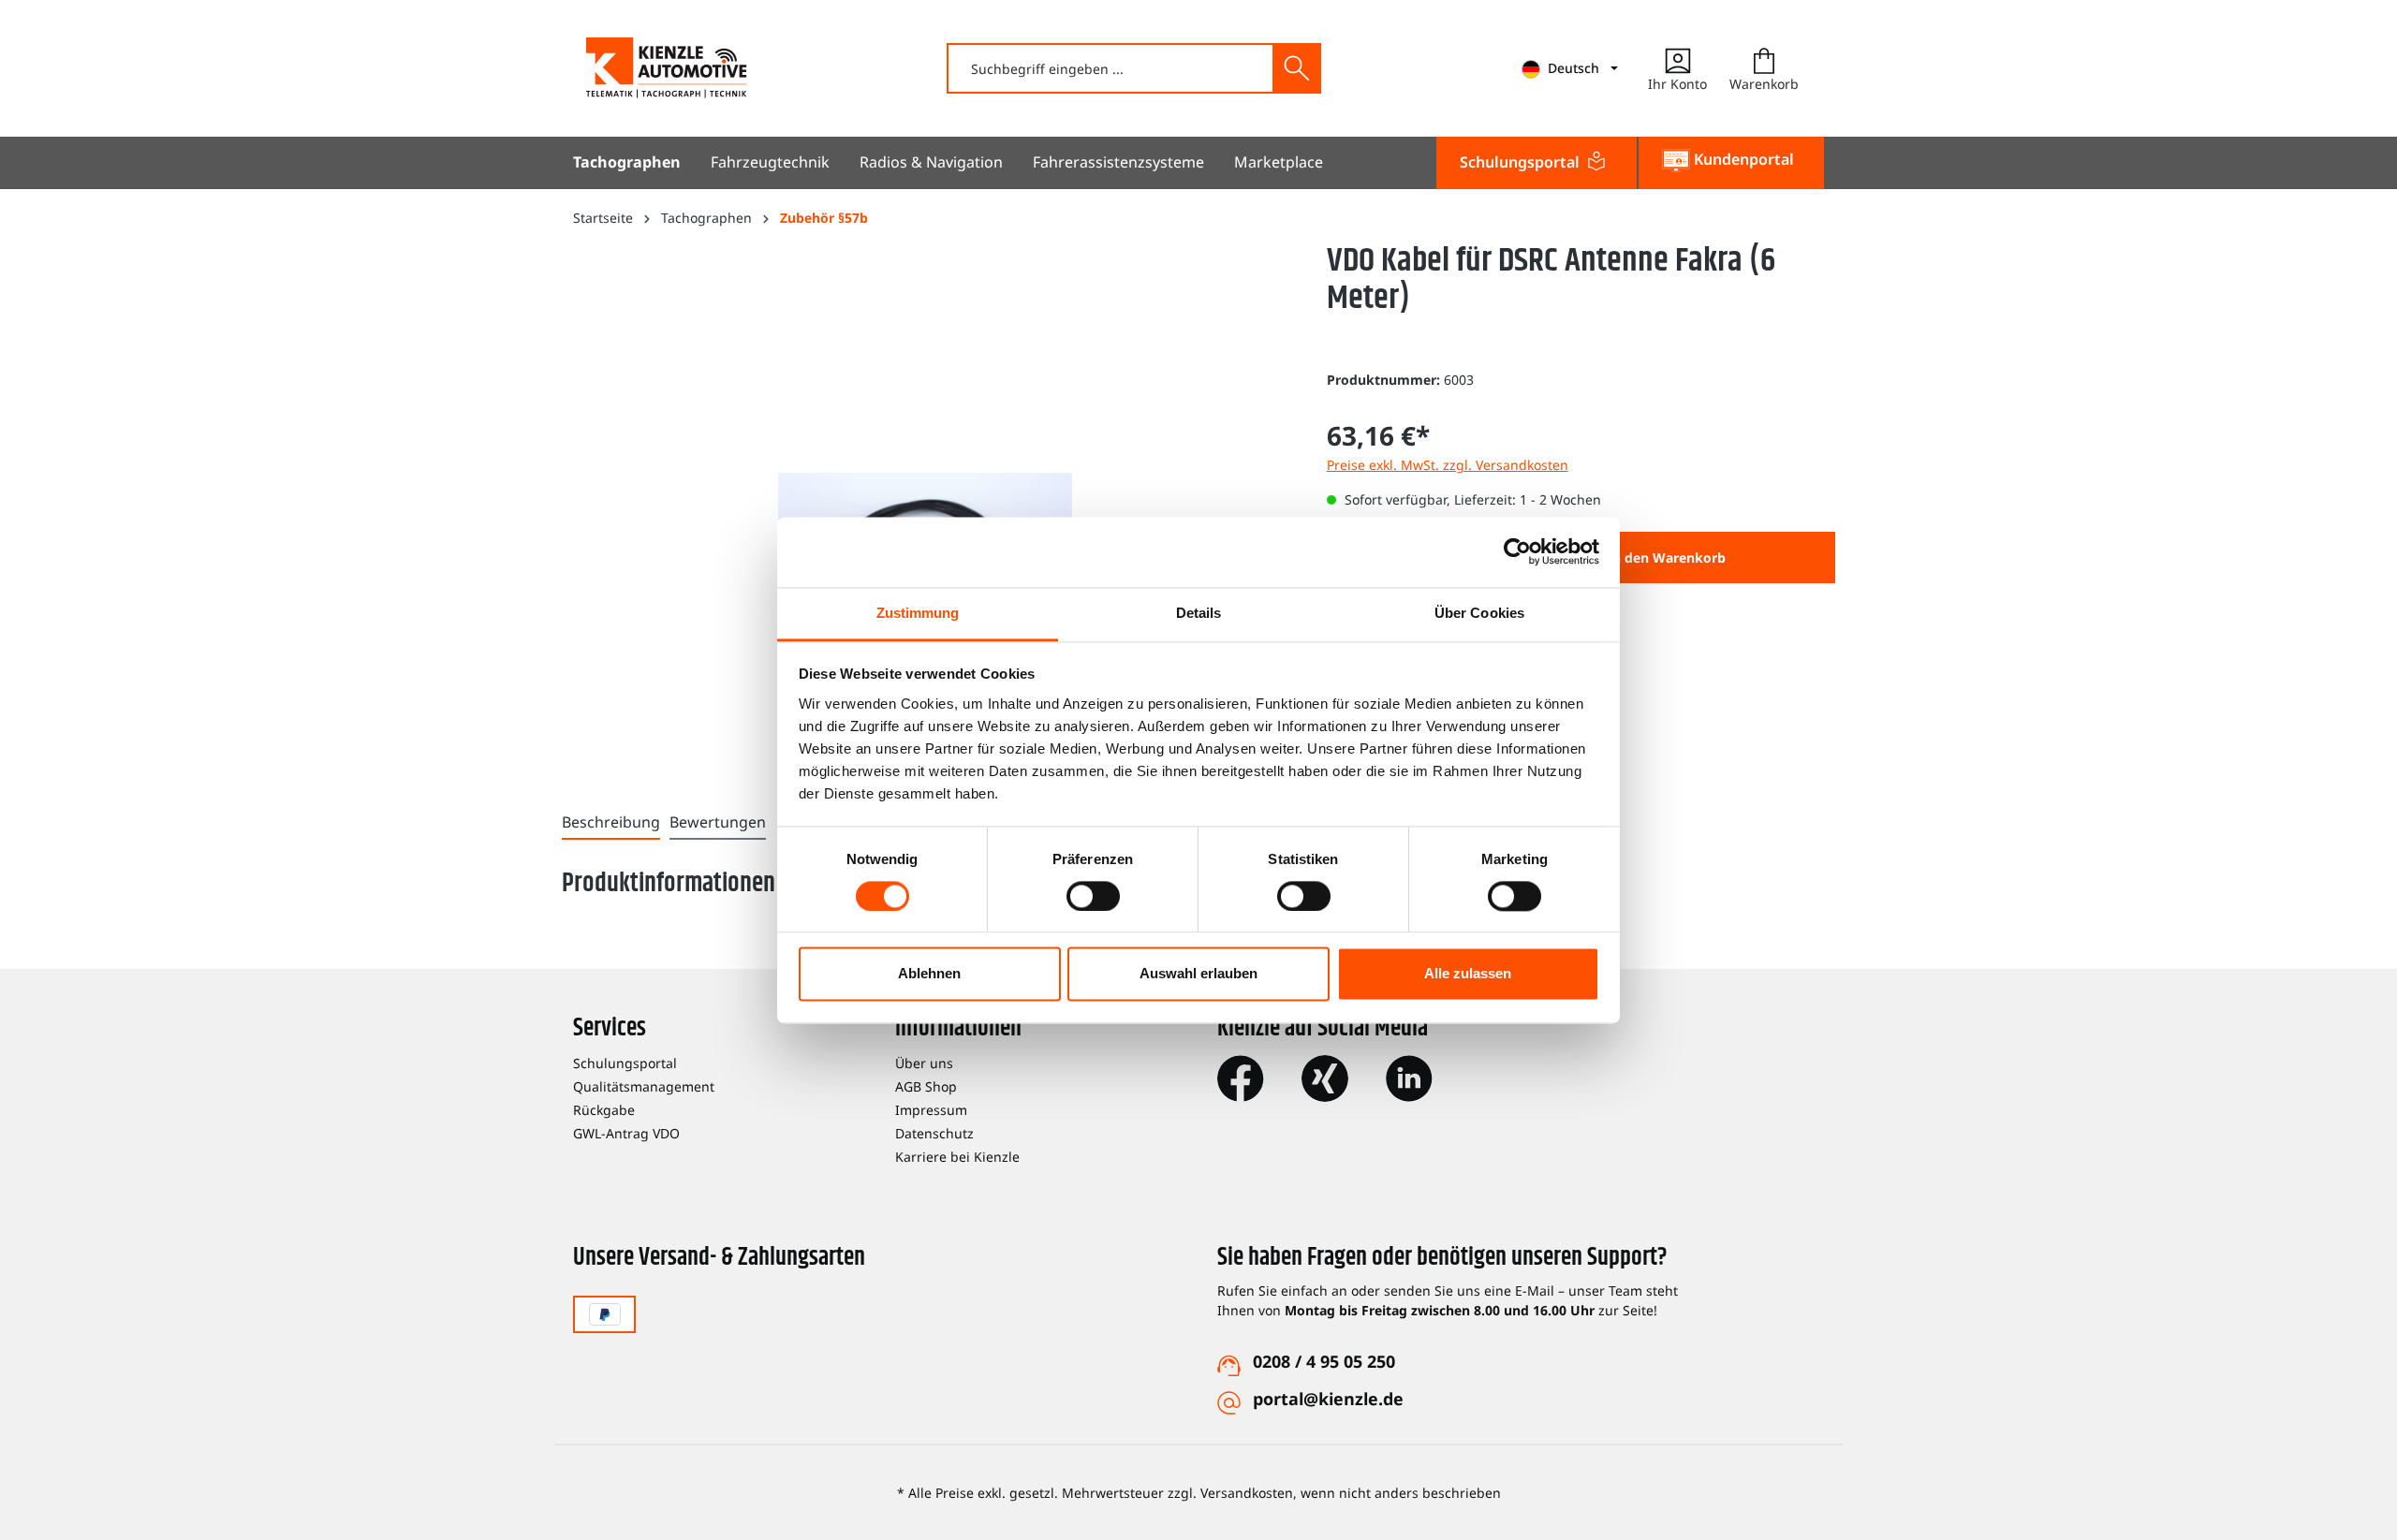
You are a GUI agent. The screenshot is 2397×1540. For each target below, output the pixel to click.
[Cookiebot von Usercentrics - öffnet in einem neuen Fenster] (1517, 551)
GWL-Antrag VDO (626, 1133)
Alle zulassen (1468, 974)
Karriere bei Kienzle (957, 1157)
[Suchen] (1296, 68)
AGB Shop (926, 1086)
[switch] (1093, 896)
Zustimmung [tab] (918, 613)
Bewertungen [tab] (718, 822)
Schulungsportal (625, 1063)
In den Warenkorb (1667, 557)
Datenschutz (934, 1133)
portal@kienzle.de (1328, 1399)
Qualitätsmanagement (644, 1086)
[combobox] (1111, 68)
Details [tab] (1199, 613)
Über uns (924, 1063)
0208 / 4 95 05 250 (1324, 1361)
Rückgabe (604, 1110)
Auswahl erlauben (1198, 974)
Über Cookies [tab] (1479, 613)
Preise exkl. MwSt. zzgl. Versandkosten (1448, 465)
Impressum (931, 1110)
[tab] (611, 823)
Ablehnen (929, 974)
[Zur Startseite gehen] (667, 68)
